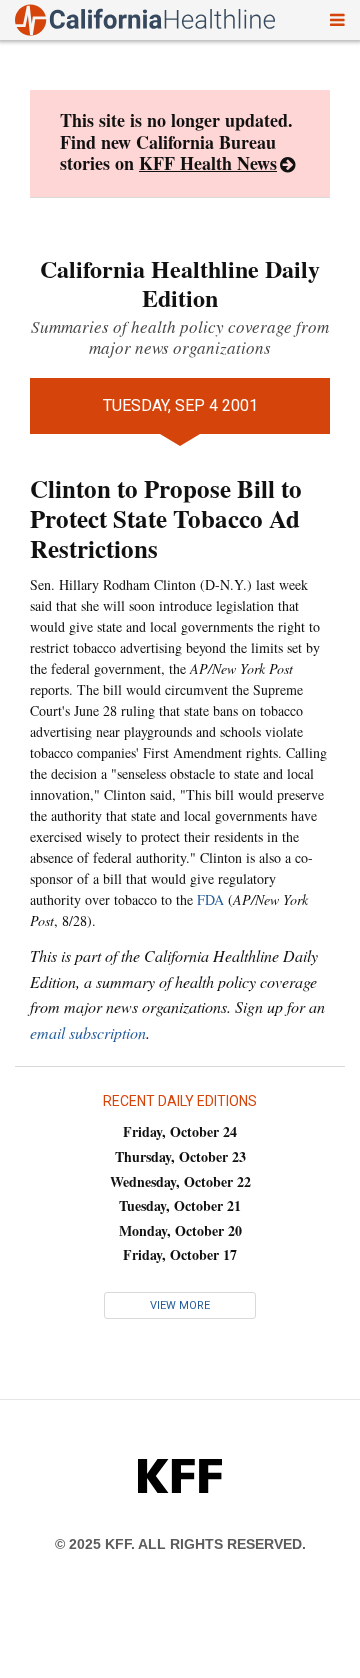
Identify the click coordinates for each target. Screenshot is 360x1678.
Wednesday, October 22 (180, 1181)
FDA (210, 899)
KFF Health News (208, 163)
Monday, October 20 (180, 1230)
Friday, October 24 (180, 1131)
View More (180, 1305)
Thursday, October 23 (180, 1156)
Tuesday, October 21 (180, 1205)
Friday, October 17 (180, 1254)
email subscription (88, 1032)
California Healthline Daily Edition (180, 283)
